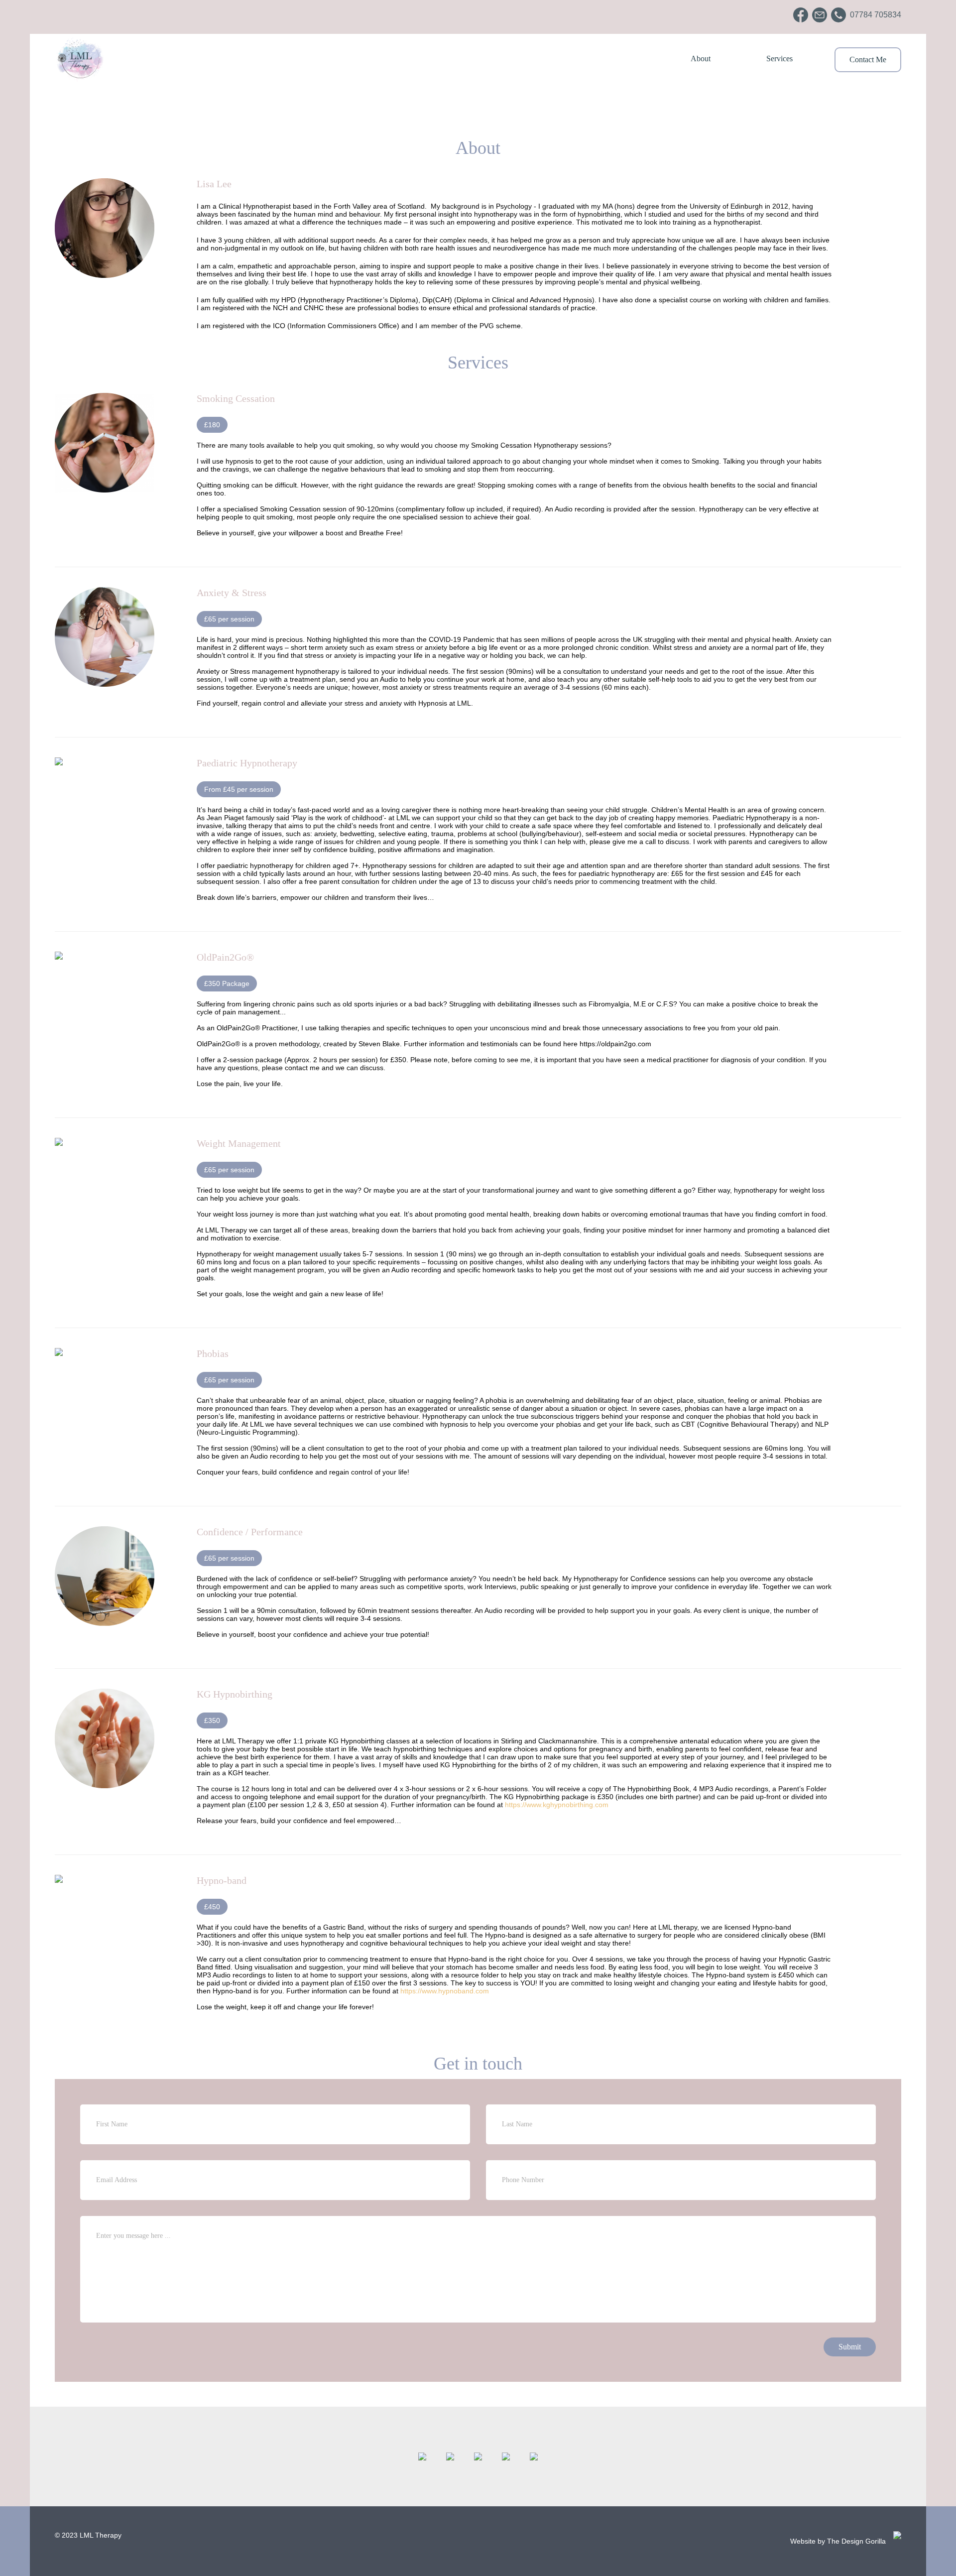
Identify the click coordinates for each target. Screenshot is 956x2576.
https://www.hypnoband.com (445, 1991)
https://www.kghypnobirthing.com (557, 1805)
